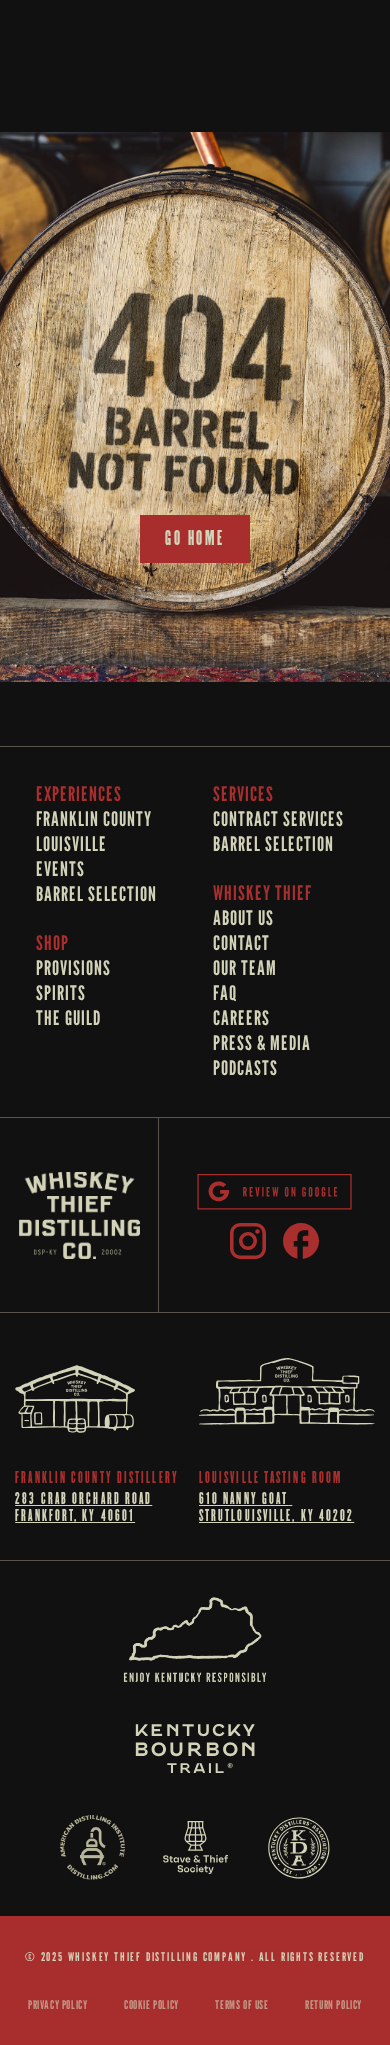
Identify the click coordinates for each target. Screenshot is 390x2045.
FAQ (225, 993)
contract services (278, 819)
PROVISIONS (73, 968)
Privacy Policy (57, 2004)
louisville (71, 844)
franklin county (96, 819)
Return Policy (333, 2004)
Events (60, 869)
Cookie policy (151, 2004)
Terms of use (241, 2004)
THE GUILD (68, 1018)
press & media (262, 1043)
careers (241, 1018)
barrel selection (96, 894)
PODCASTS (245, 1068)
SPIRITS (61, 993)
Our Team (245, 968)
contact (241, 943)
